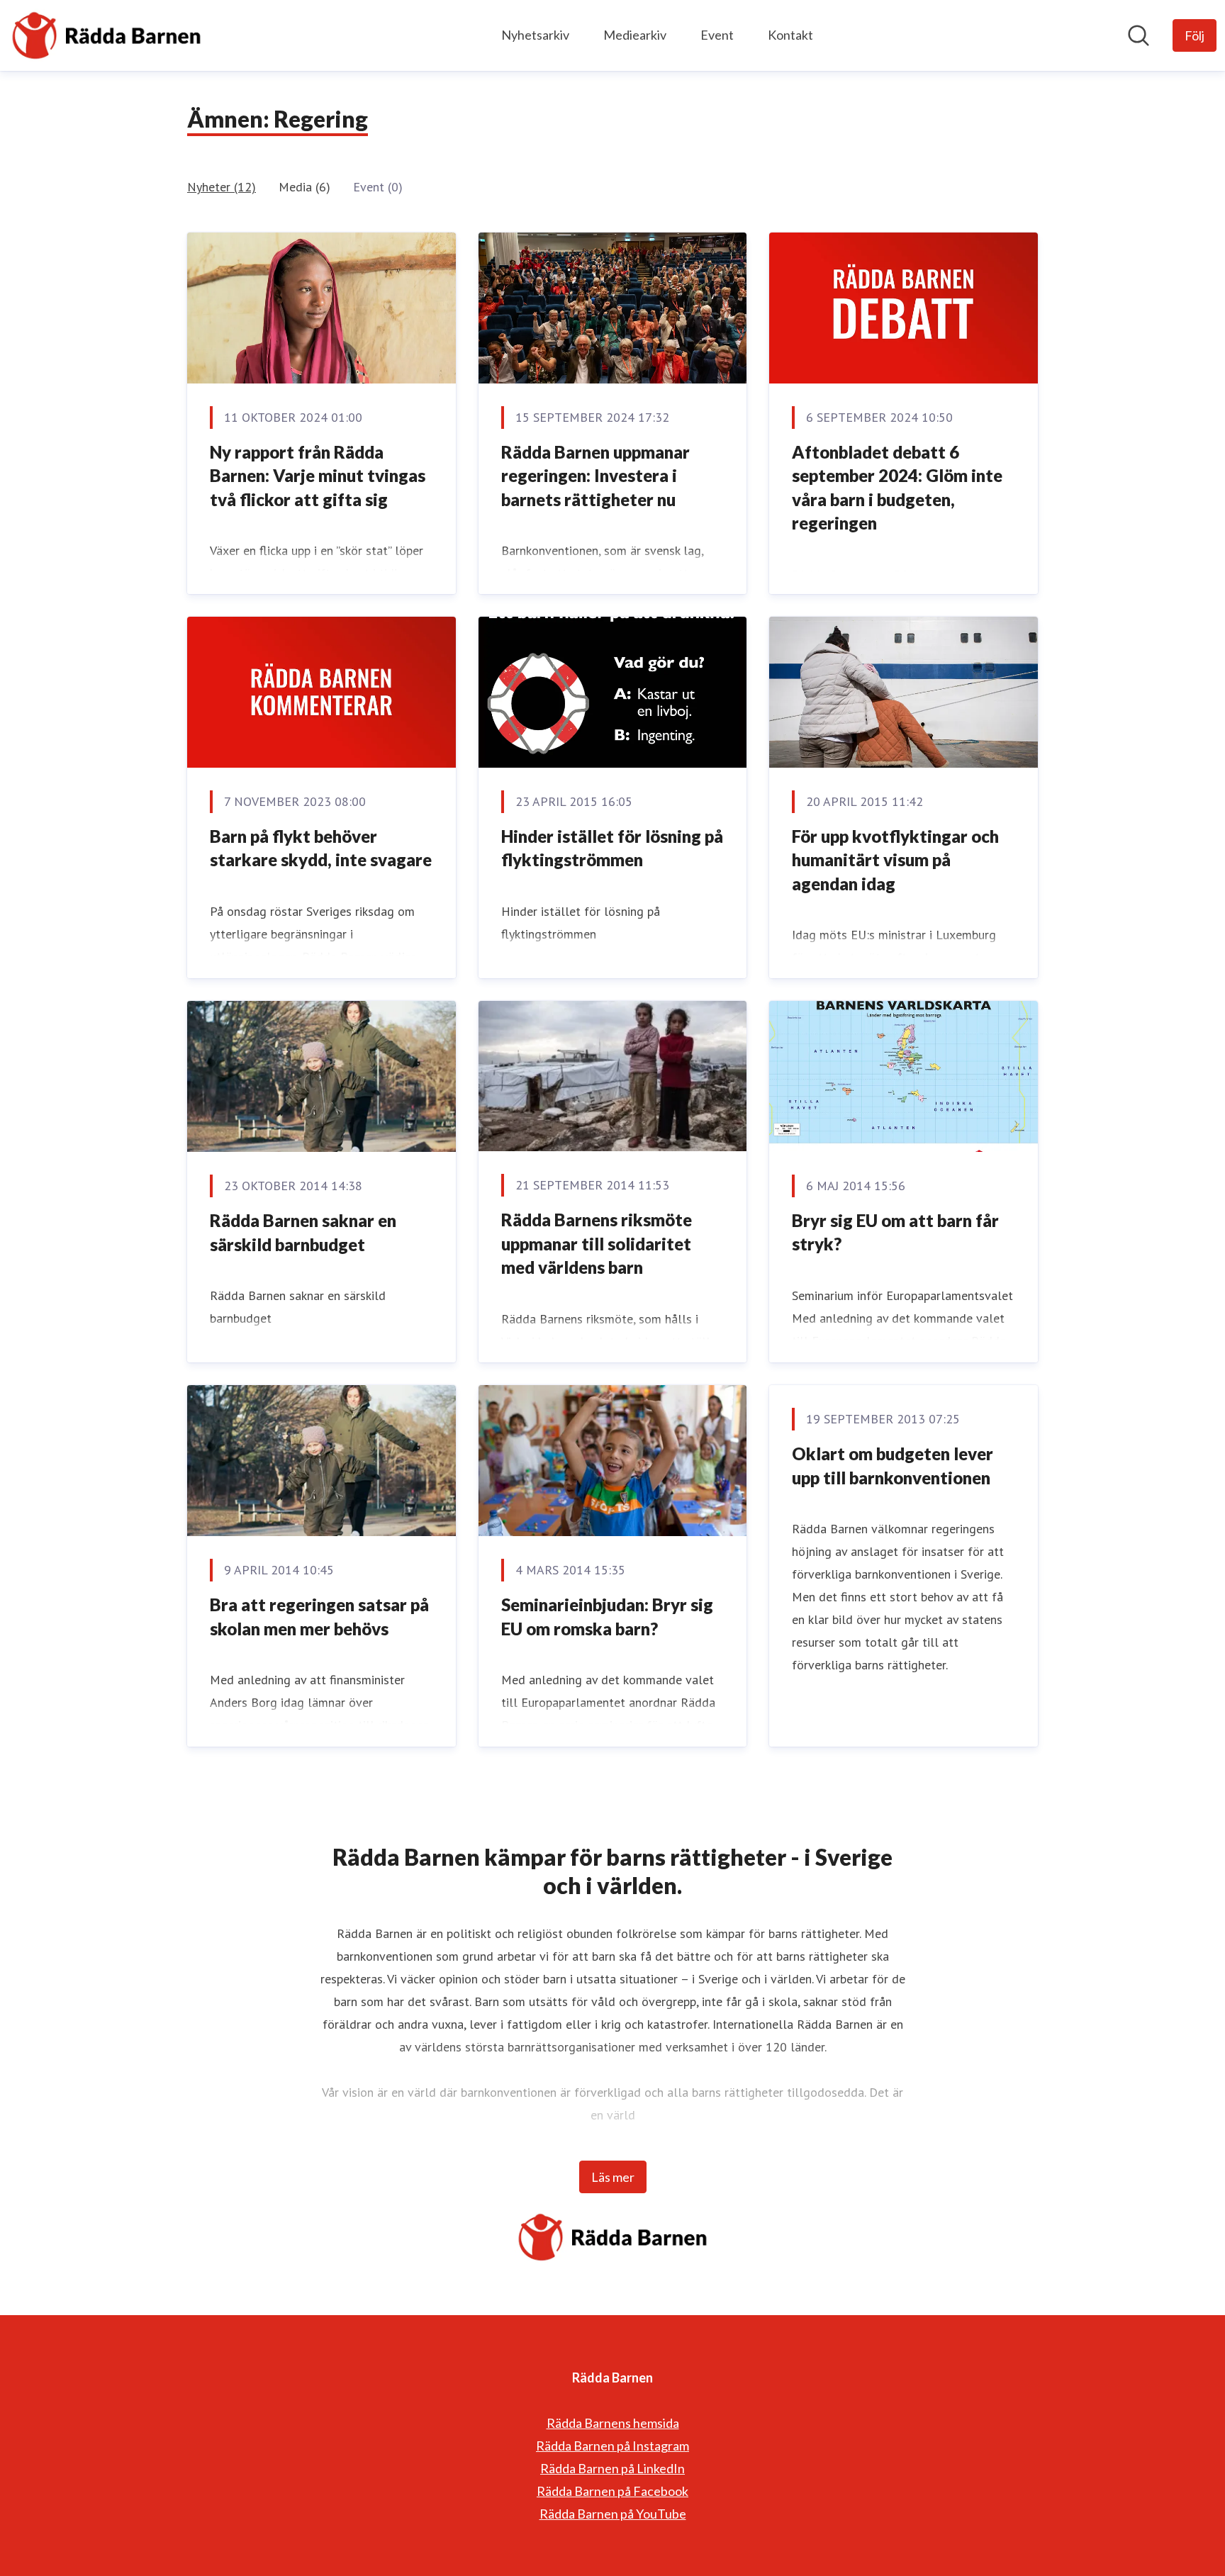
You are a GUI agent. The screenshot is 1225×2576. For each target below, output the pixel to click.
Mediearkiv (635, 35)
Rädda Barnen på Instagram (612, 2446)
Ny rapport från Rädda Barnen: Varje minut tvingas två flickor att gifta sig (318, 476)
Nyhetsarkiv (535, 35)
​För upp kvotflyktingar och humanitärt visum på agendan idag (895, 860)
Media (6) (304, 187)
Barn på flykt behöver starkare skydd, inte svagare (321, 848)
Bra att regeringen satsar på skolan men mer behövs (319, 1617)
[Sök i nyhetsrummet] (1139, 35)
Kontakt (790, 35)
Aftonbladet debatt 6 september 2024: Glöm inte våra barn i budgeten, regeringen (897, 488)
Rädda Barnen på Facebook (612, 2491)
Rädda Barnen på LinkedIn (612, 2468)
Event (717, 35)
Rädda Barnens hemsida (613, 2423)
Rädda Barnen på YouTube (613, 2514)
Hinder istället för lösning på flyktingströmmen (612, 848)
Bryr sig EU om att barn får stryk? (895, 1232)
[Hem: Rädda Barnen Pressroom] (106, 35)
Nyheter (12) (222, 187)
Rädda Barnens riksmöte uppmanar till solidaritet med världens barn (597, 1243)
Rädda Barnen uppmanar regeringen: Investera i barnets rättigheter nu (595, 476)
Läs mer (613, 2177)
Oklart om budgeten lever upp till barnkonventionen (893, 1466)
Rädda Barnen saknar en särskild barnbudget (303, 1232)
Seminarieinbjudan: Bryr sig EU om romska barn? (607, 1617)
